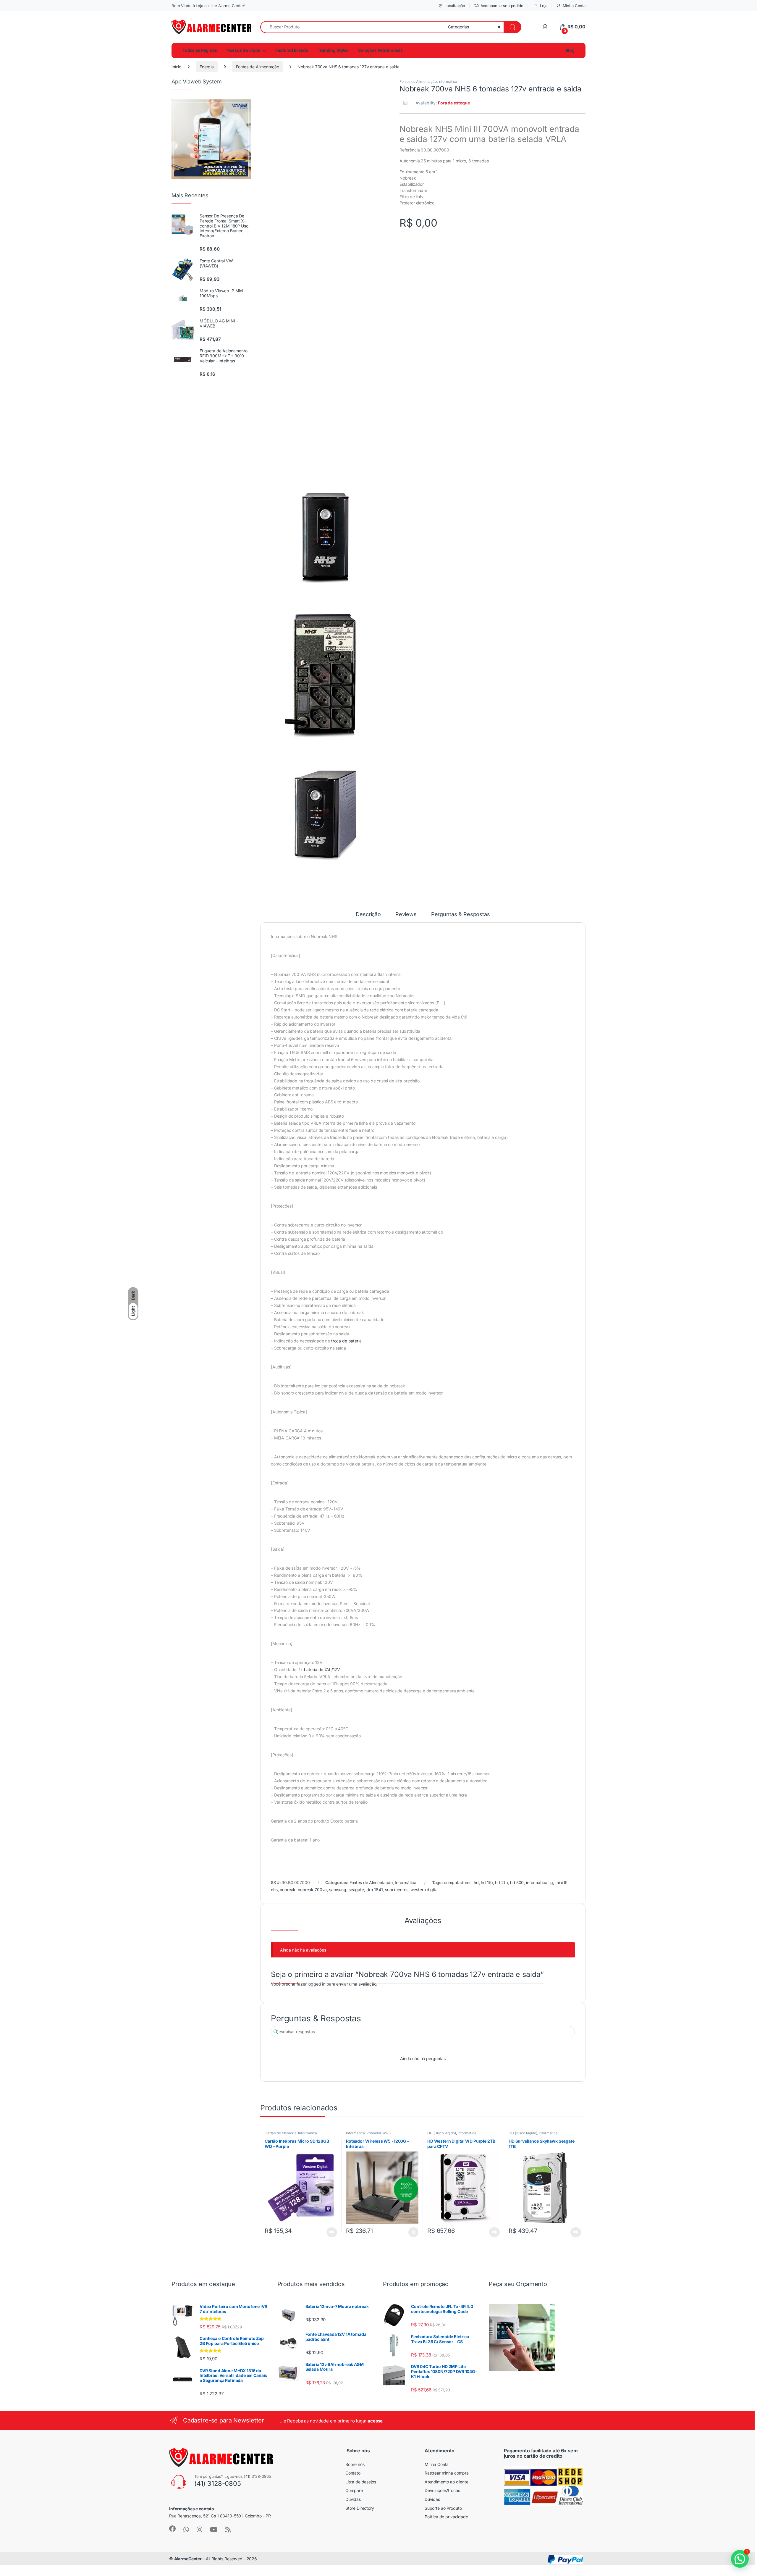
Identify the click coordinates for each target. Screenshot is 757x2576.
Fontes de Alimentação (258, 67)
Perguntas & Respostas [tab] (461, 915)
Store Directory (360, 2508)
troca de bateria (346, 1341)
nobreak (288, 1890)
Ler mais (332, 2232)
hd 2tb (501, 1882)
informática (537, 1882)
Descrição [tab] (368, 915)
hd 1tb (487, 1882)
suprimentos (397, 1890)
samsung (338, 1890)
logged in (316, 1984)
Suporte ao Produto (443, 2508)
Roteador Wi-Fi (379, 2133)
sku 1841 (375, 1890)
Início (176, 67)
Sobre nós (355, 2464)
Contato (353, 2473)
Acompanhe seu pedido (502, 6)
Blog (570, 50)
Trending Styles (333, 50)
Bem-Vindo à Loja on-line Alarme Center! (208, 6)
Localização (455, 6)
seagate (356, 1890)
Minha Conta (574, 6)
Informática (448, 81)
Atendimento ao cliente (447, 2482)
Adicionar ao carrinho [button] (409, 2232)
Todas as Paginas (200, 50)
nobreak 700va (312, 1890)
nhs (274, 1890)
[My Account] (545, 27)
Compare (354, 2490)
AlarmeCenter (188, 2559)
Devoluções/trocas (442, 2490)
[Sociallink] (172, 2529)
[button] (740, 2559)
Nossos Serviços (243, 50)
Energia (207, 67)
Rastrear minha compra (447, 2473)
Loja (544, 6)
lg (551, 1882)
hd (476, 1882)
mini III (561, 1882)
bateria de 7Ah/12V (322, 1669)
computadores (458, 1882)
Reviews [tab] (406, 915)
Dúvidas (353, 2499)
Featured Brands (292, 50)
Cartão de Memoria (281, 2133)
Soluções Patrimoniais (380, 50)
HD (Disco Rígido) (442, 2133)
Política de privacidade (446, 2517)
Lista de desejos (361, 2482)
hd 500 (517, 1882)
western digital (424, 1890)
